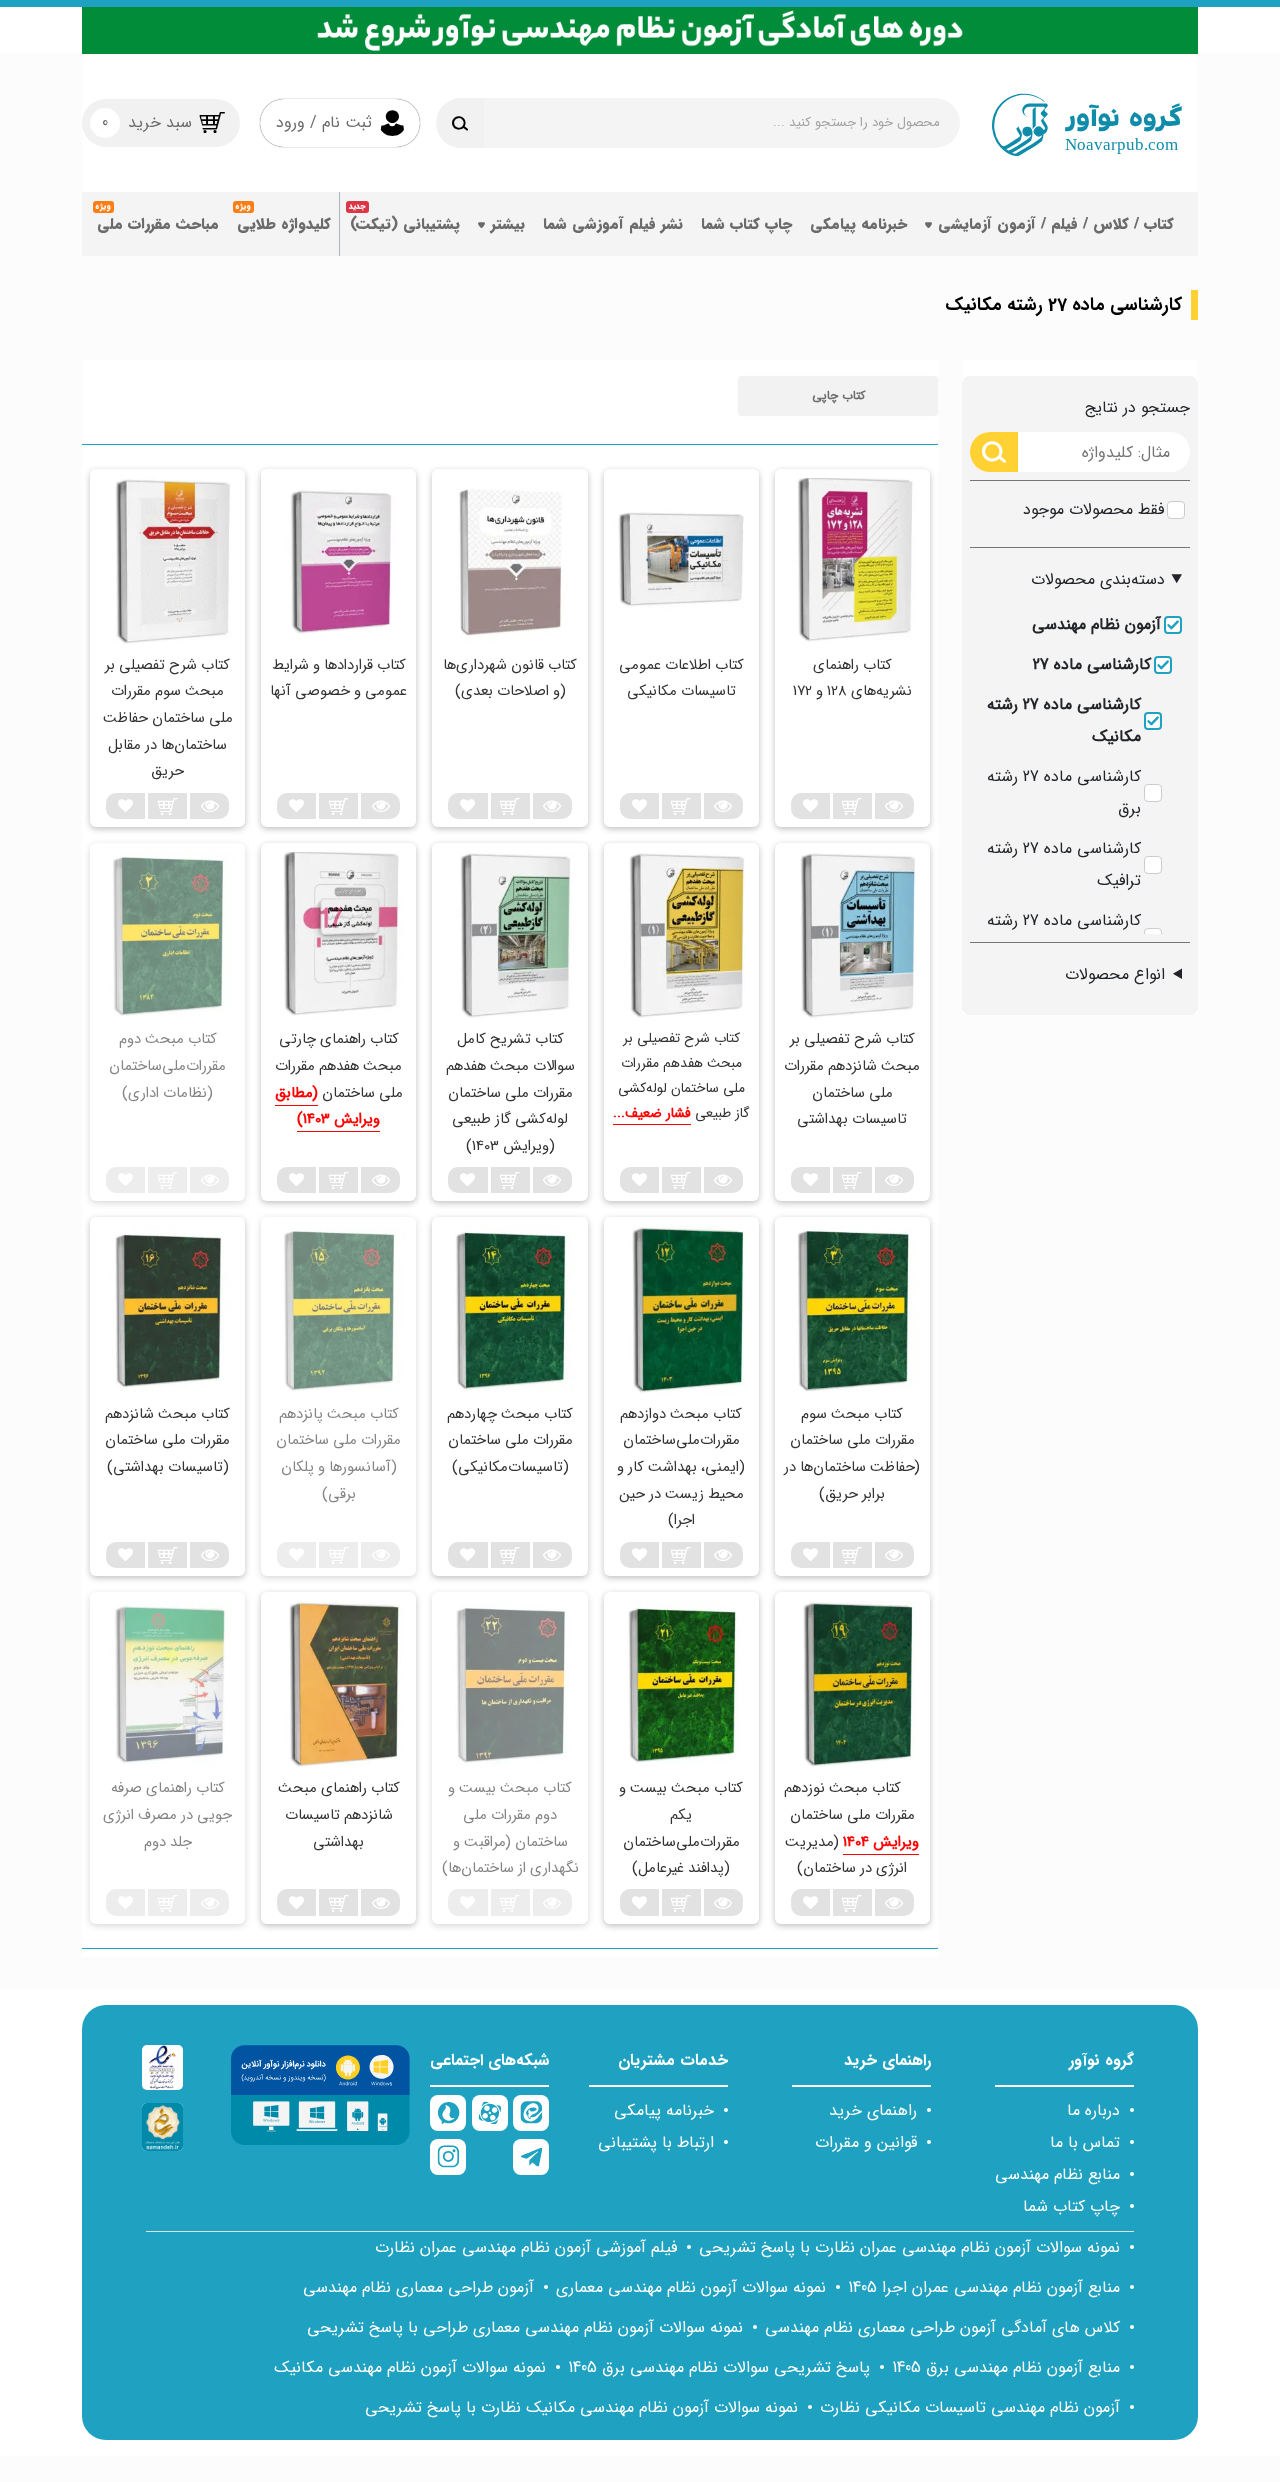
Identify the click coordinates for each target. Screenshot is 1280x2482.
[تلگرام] (531, 2157)
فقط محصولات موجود (1093, 509)
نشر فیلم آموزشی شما (613, 224)
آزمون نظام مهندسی (1096, 624)
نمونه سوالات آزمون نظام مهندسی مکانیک (410, 2367)
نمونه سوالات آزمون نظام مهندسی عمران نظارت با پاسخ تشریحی (909, 2247)
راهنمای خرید (873, 2110)
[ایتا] (531, 2113)
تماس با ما (1085, 2142)
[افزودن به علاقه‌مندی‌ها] (810, 806)
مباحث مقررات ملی (158, 224)
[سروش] (448, 2113)
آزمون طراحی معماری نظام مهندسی (418, 2287)
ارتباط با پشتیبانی (656, 2142)
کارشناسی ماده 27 (1092, 664)
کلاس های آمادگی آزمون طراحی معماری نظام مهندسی (942, 2327)
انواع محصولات (1115, 974)
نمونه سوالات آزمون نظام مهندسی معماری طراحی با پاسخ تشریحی (525, 2327)
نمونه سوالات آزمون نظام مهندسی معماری (691, 2287)
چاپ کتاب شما (746, 224)
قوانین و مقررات (866, 2142)
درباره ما (1093, 2110)
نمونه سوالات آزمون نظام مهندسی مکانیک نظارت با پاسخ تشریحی (581, 2407)
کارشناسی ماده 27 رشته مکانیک (1064, 720)
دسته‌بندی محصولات (1098, 579)
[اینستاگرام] (448, 2157)
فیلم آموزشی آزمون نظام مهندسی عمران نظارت (526, 2247)
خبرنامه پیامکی (858, 224)
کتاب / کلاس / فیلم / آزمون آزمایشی (1056, 224)
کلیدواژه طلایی (284, 224)
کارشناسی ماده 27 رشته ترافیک (1064, 864)
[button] (838, 396)
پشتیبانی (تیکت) (405, 224)
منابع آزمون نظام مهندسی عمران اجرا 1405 (984, 2287)
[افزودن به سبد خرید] (852, 806)
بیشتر (508, 224)
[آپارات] (490, 2113)
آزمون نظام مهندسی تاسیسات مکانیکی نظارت (970, 2407)
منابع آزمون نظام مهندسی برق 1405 (1006, 2367)
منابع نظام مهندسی (1057, 2174)
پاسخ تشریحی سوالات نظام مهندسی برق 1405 (719, 2367)
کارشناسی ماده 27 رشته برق (1064, 792)
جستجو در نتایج (1137, 407)
